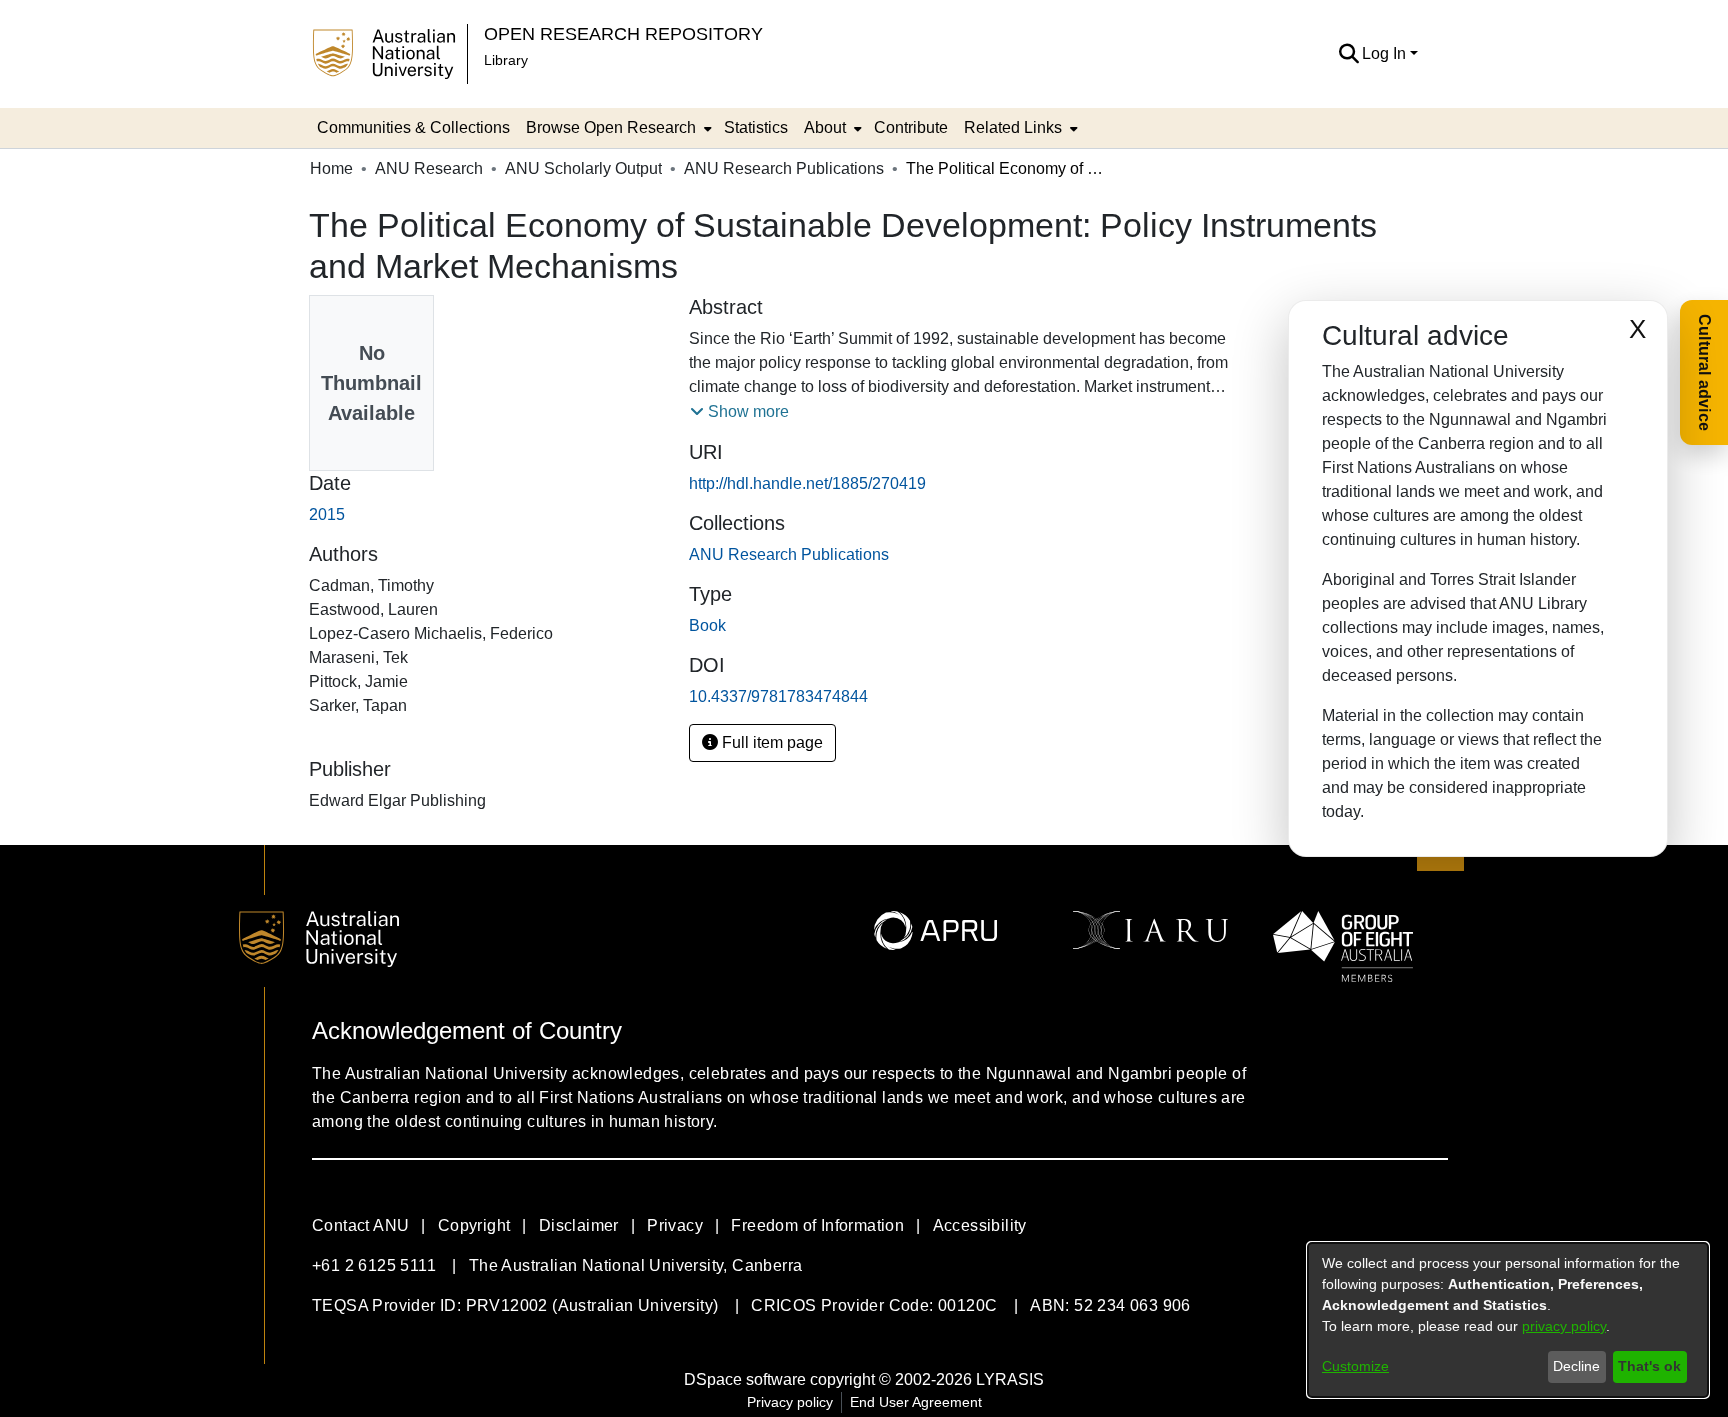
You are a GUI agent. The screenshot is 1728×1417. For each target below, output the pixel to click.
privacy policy (1564, 1326)
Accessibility (980, 1225)
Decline (1576, 1366)
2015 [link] (327, 514)
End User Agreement (916, 1402)
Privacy (675, 1225)
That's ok (1649, 1366)
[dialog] (1508, 1320)
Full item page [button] (770, 742)
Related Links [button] (1013, 127)
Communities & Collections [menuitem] (413, 127)
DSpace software (745, 1379)
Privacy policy (790, 1402)
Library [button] (506, 60)
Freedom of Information (817, 1225)
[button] (1348, 54)
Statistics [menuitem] (756, 127)
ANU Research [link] (429, 168)
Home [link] (331, 168)
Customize (1355, 1366)
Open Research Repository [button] (623, 33)
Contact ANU (360, 1225)
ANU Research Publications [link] (784, 168)
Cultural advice (1704, 372)
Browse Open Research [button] (611, 127)
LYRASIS (1010, 1379)
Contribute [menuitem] (911, 127)
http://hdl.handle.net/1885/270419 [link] (807, 483)
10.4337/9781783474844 (778, 696)
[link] (789, 554)
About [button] (825, 127)
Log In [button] (1386, 53)
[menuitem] (617, 128)
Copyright (474, 1225)
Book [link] (707, 625)
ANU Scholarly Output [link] (583, 168)
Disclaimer (579, 1225)
